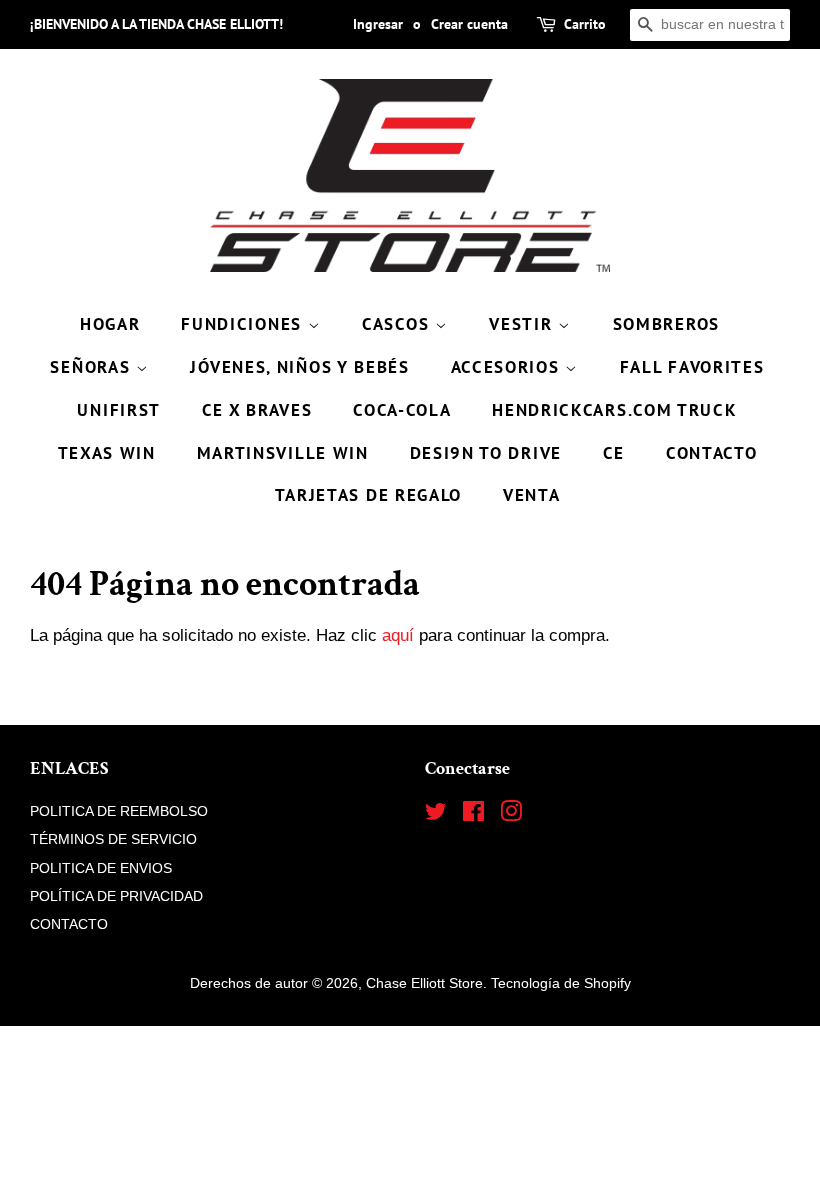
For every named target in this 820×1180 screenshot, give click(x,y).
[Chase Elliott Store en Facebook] (473, 815)
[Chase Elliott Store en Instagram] (511, 815)
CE (614, 453)
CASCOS (398, 324)
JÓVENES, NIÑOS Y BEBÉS (299, 367)
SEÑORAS (93, 367)
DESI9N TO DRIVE (486, 453)
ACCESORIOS (508, 367)
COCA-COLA (402, 410)
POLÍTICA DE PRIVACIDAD (116, 896)
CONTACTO (712, 453)
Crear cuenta (469, 24)
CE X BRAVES (257, 410)
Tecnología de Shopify (561, 983)
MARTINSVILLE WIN (283, 453)
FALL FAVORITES (692, 367)
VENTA (532, 495)
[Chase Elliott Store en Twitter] (436, 815)
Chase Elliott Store (424, 983)
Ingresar (378, 24)
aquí (398, 635)
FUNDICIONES (244, 324)
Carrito (585, 24)
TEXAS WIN (107, 453)
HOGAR (110, 324)
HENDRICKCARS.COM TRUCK (614, 410)
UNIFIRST (119, 410)
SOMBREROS (666, 324)
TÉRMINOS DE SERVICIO (113, 839)
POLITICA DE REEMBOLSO (119, 811)
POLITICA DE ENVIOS (101, 868)
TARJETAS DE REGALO (369, 495)
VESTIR (523, 324)
